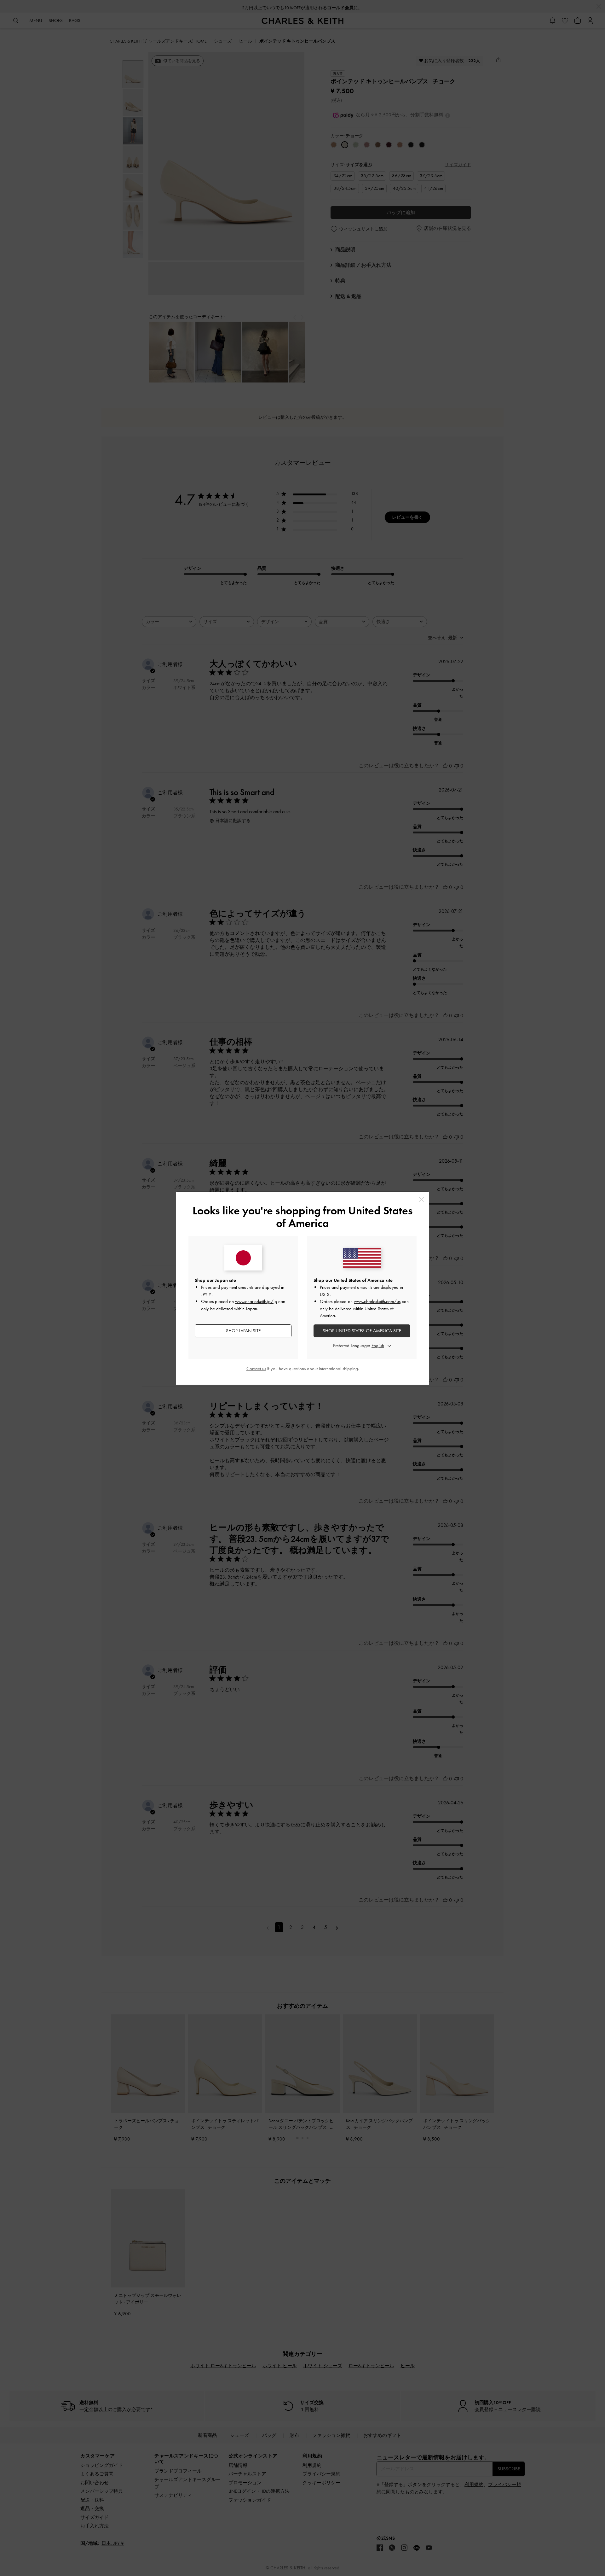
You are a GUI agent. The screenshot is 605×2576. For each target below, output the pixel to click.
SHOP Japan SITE (243, 1331)
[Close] (421, 1199)
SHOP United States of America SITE (362, 1331)
